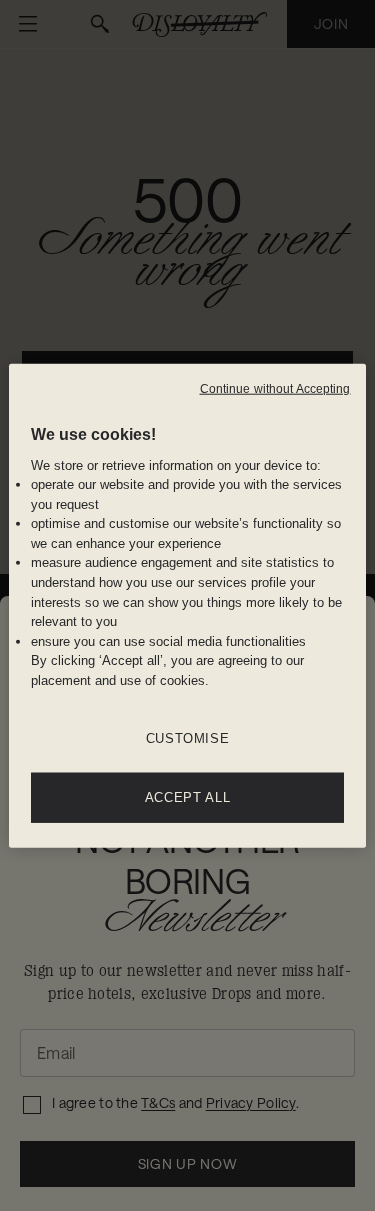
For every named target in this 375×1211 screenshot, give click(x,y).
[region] (187, 605)
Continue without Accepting (275, 388)
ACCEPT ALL (188, 797)
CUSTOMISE (188, 738)
